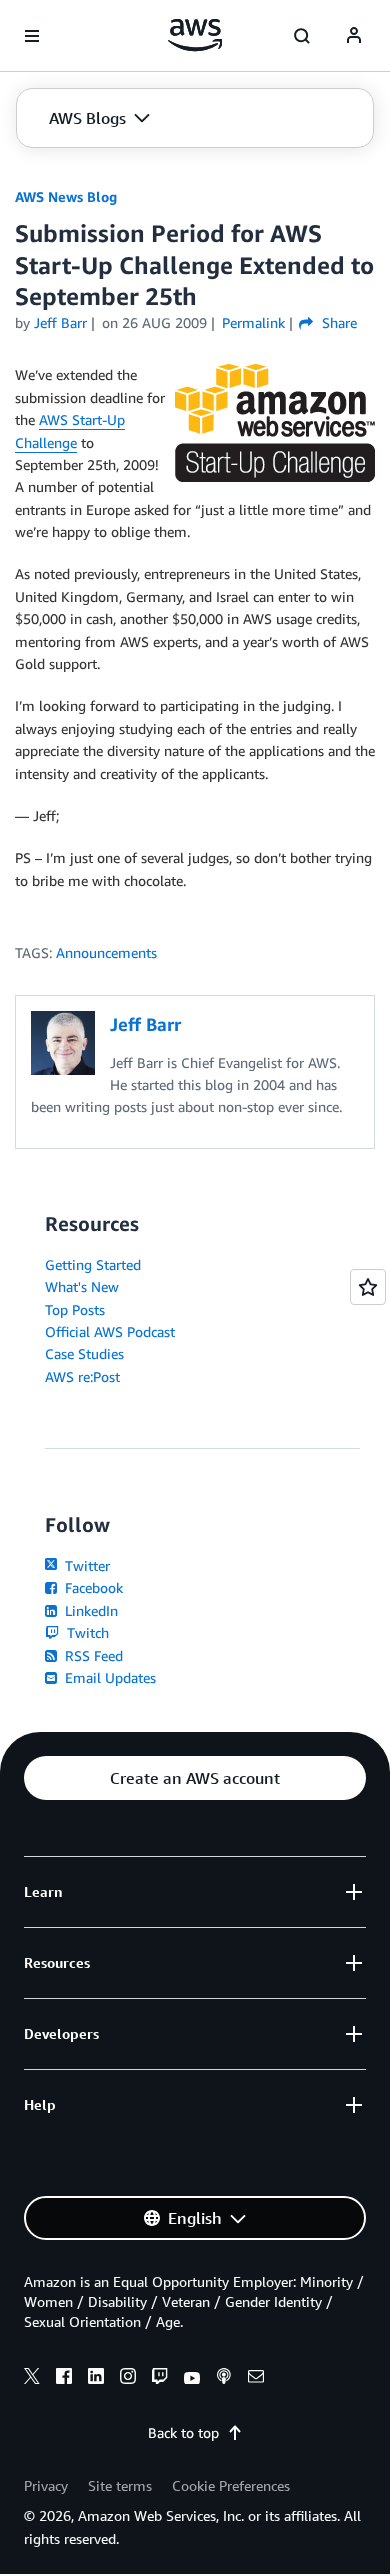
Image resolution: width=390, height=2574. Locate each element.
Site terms (120, 2485)
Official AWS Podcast (110, 1331)
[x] (32, 2379)
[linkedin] (96, 2379)
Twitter (85, 1565)
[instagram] (128, 2379)
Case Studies (84, 1353)
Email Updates (108, 1677)
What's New (82, 1286)
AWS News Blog (66, 196)
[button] (99, 118)
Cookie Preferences (231, 2485)
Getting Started (93, 1264)
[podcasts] (224, 2379)
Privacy (46, 2485)
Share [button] (337, 322)
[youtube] (192, 2379)
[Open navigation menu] (32, 36)
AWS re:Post (82, 1376)
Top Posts (75, 1309)
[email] (256, 2379)
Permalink (253, 322)
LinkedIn (89, 1610)
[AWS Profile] (354, 36)
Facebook (92, 1587)
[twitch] (160, 2379)
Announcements (106, 952)
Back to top (183, 2432)
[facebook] (64, 2379)
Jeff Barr (60, 322)
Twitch (86, 1632)
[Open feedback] (368, 1287)
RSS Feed (92, 1655)
